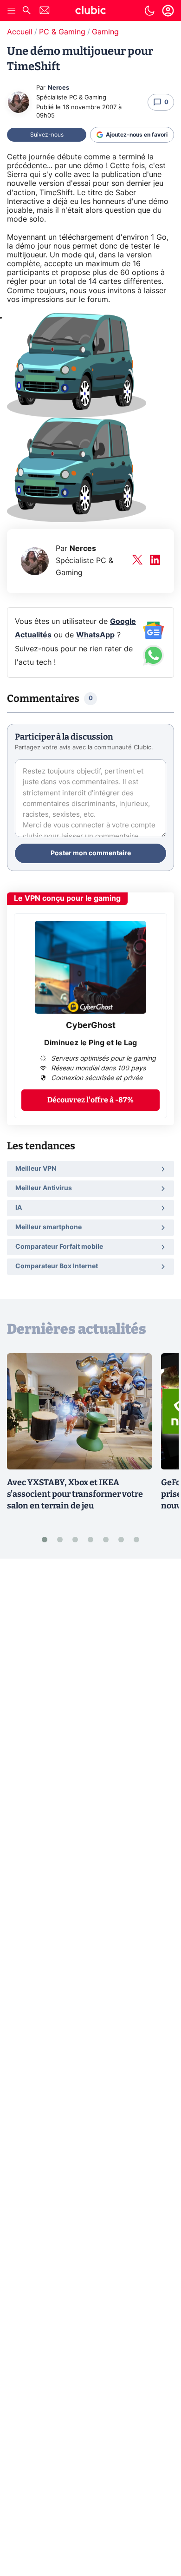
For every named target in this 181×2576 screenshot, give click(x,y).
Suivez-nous (47, 135)
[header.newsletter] (45, 11)
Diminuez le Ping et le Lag (90, 1043)
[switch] (149, 11)
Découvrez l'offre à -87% (90, 1100)
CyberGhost (91, 1026)
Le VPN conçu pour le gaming (67, 898)
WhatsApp (95, 635)
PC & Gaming (62, 32)
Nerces (58, 88)
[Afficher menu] (12, 11)
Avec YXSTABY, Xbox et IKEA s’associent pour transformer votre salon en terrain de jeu (75, 1494)
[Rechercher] (26, 11)
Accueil (20, 32)
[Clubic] (90, 12)
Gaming (105, 32)
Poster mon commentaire (91, 853)
